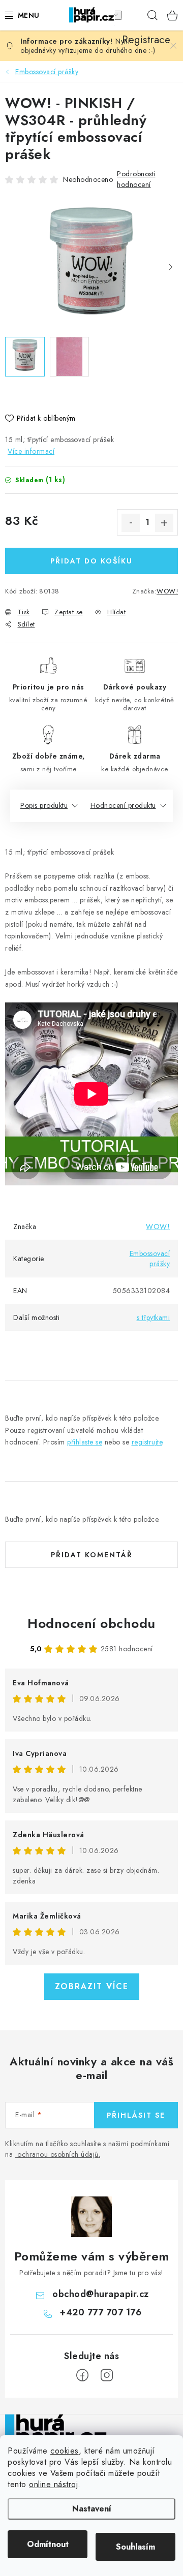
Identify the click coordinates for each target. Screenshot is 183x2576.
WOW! (167, 591)
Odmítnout (48, 2544)
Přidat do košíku (91, 561)
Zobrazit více (92, 1986)
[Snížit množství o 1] (131, 523)
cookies (65, 2451)
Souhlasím (135, 2547)
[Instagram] (107, 2375)
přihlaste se (85, 1442)
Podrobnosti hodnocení (136, 179)
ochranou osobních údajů (58, 2154)
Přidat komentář (92, 1555)
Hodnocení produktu (123, 805)
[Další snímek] (170, 267)
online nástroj (53, 2484)
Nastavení (92, 2509)
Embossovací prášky (150, 1259)
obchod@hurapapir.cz (101, 2294)
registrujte (147, 1442)
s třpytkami (154, 1317)
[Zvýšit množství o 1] (164, 523)
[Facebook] (82, 2375)
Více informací (31, 451)
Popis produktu (44, 805)
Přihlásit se (136, 2115)
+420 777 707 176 (100, 2312)
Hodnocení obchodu (91, 1623)
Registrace (132, 15)
